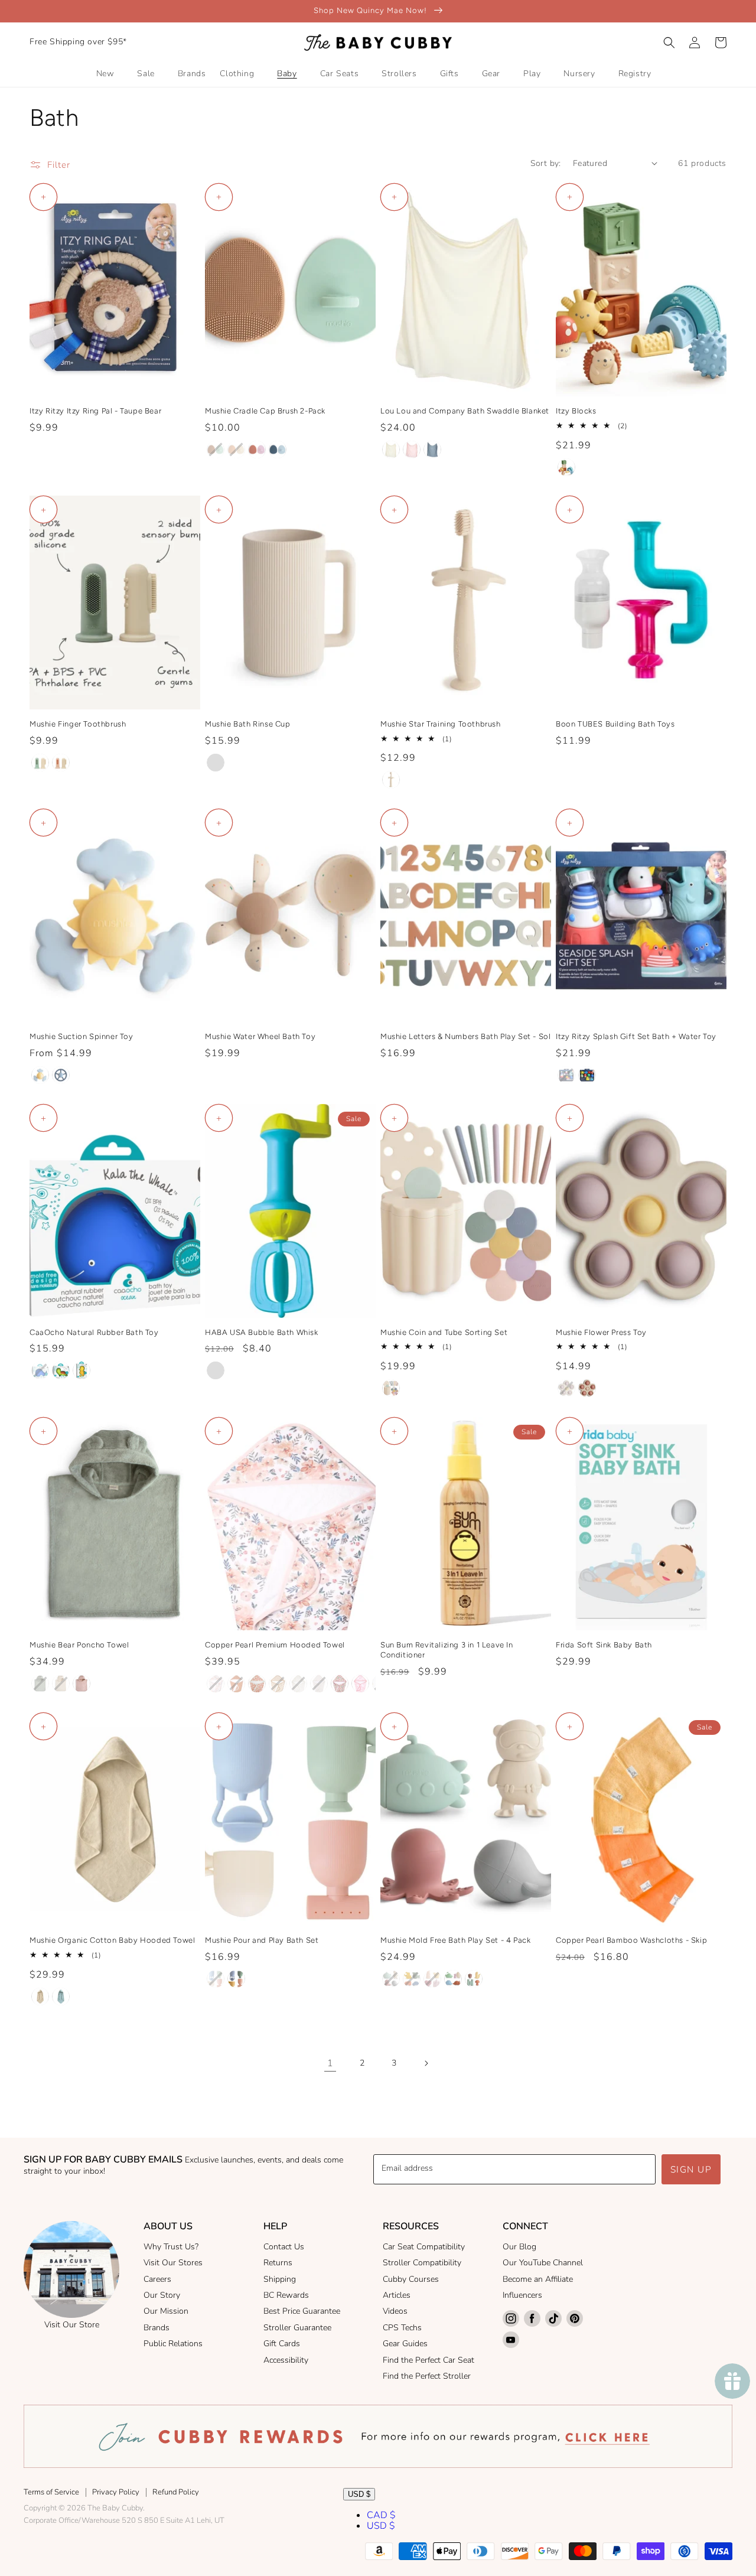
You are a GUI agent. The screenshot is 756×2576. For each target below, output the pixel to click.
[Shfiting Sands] (216, 763)
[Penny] (257, 1683)
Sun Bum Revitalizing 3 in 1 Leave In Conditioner (447, 1650)
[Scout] (391, 450)
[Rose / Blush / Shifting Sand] (587, 1388)
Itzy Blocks (576, 411)
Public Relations (173, 2344)
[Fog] (61, 1683)
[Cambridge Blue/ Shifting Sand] (40, 763)
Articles (397, 2295)
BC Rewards (286, 2295)
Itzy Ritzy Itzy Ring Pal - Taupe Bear (95, 411)
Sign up (691, 2170)
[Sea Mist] (61, 1997)
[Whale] (40, 1370)
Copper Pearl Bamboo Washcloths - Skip (631, 1940)
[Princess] (432, 1979)
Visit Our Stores (173, 2263)
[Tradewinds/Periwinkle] (278, 450)
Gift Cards (282, 2344)
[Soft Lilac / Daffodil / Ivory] (566, 1388)
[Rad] (278, 1683)
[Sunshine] (40, 1075)
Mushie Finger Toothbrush (78, 724)
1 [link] (330, 2063)
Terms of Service (51, 2492)
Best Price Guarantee (302, 2311)
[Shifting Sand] (391, 780)
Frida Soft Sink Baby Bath (604, 1645)
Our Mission (166, 2311)
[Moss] (40, 1683)
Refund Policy (176, 2492)
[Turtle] (61, 1370)
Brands (157, 2328)
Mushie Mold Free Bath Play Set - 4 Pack (455, 1940)
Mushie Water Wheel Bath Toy (260, 1036)
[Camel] (236, 1683)
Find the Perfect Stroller (427, 2376)
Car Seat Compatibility (424, 2247)
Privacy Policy (116, 2492)
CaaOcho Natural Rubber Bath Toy (94, 1332)
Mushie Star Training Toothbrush (441, 724)
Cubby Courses (411, 2279)
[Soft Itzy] (587, 1075)
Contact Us (284, 2247)
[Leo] (432, 450)
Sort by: (546, 163)
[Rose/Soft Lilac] (257, 450)
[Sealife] (391, 1979)
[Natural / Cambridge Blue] (216, 450)
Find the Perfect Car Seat (428, 2360)
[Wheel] (61, 1075)
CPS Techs (402, 2328)
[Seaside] (566, 1075)
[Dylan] (319, 1683)
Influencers (522, 2295)
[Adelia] (360, 1683)
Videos (395, 2311)
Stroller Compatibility (422, 2263)
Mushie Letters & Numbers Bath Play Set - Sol (465, 1036)
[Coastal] (298, 1683)
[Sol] (236, 1979)
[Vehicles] (412, 1979)
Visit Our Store (72, 2325)
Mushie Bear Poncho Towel (79, 1645)
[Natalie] (340, 1683)
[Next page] (426, 2063)
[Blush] (82, 1683)
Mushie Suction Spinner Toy (82, 1036)
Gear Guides (405, 2344)
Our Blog (519, 2247)
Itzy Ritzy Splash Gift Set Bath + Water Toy (636, 1036)
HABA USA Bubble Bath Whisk (262, 1332)
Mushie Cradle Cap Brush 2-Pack (265, 411)
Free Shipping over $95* (78, 42)
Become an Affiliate (538, 2279)
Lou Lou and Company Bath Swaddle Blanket (465, 411)
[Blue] (216, 1370)
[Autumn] (216, 1683)
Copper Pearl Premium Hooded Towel (275, 1645)
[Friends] (566, 467)
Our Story (162, 2295)
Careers (157, 2279)
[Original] (391, 1388)
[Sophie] (412, 450)
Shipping (280, 2279)
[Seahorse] (82, 1370)
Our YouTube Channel (543, 2263)
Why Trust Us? (171, 2247)
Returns (278, 2263)
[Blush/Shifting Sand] (236, 450)
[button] (669, 43)
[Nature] (474, 1979)
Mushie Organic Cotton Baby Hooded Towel (112, 1940)
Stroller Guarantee (297, 2328)
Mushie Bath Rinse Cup (248, 724)
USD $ (359, 2494)
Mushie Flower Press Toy (601, 1332)
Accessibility (286, 2360)
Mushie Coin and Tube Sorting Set (444, 1332)
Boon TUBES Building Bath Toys (615, 724)
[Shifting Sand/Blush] (61, 763)
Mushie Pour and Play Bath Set (262, 1940)
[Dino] (453, 1979)
